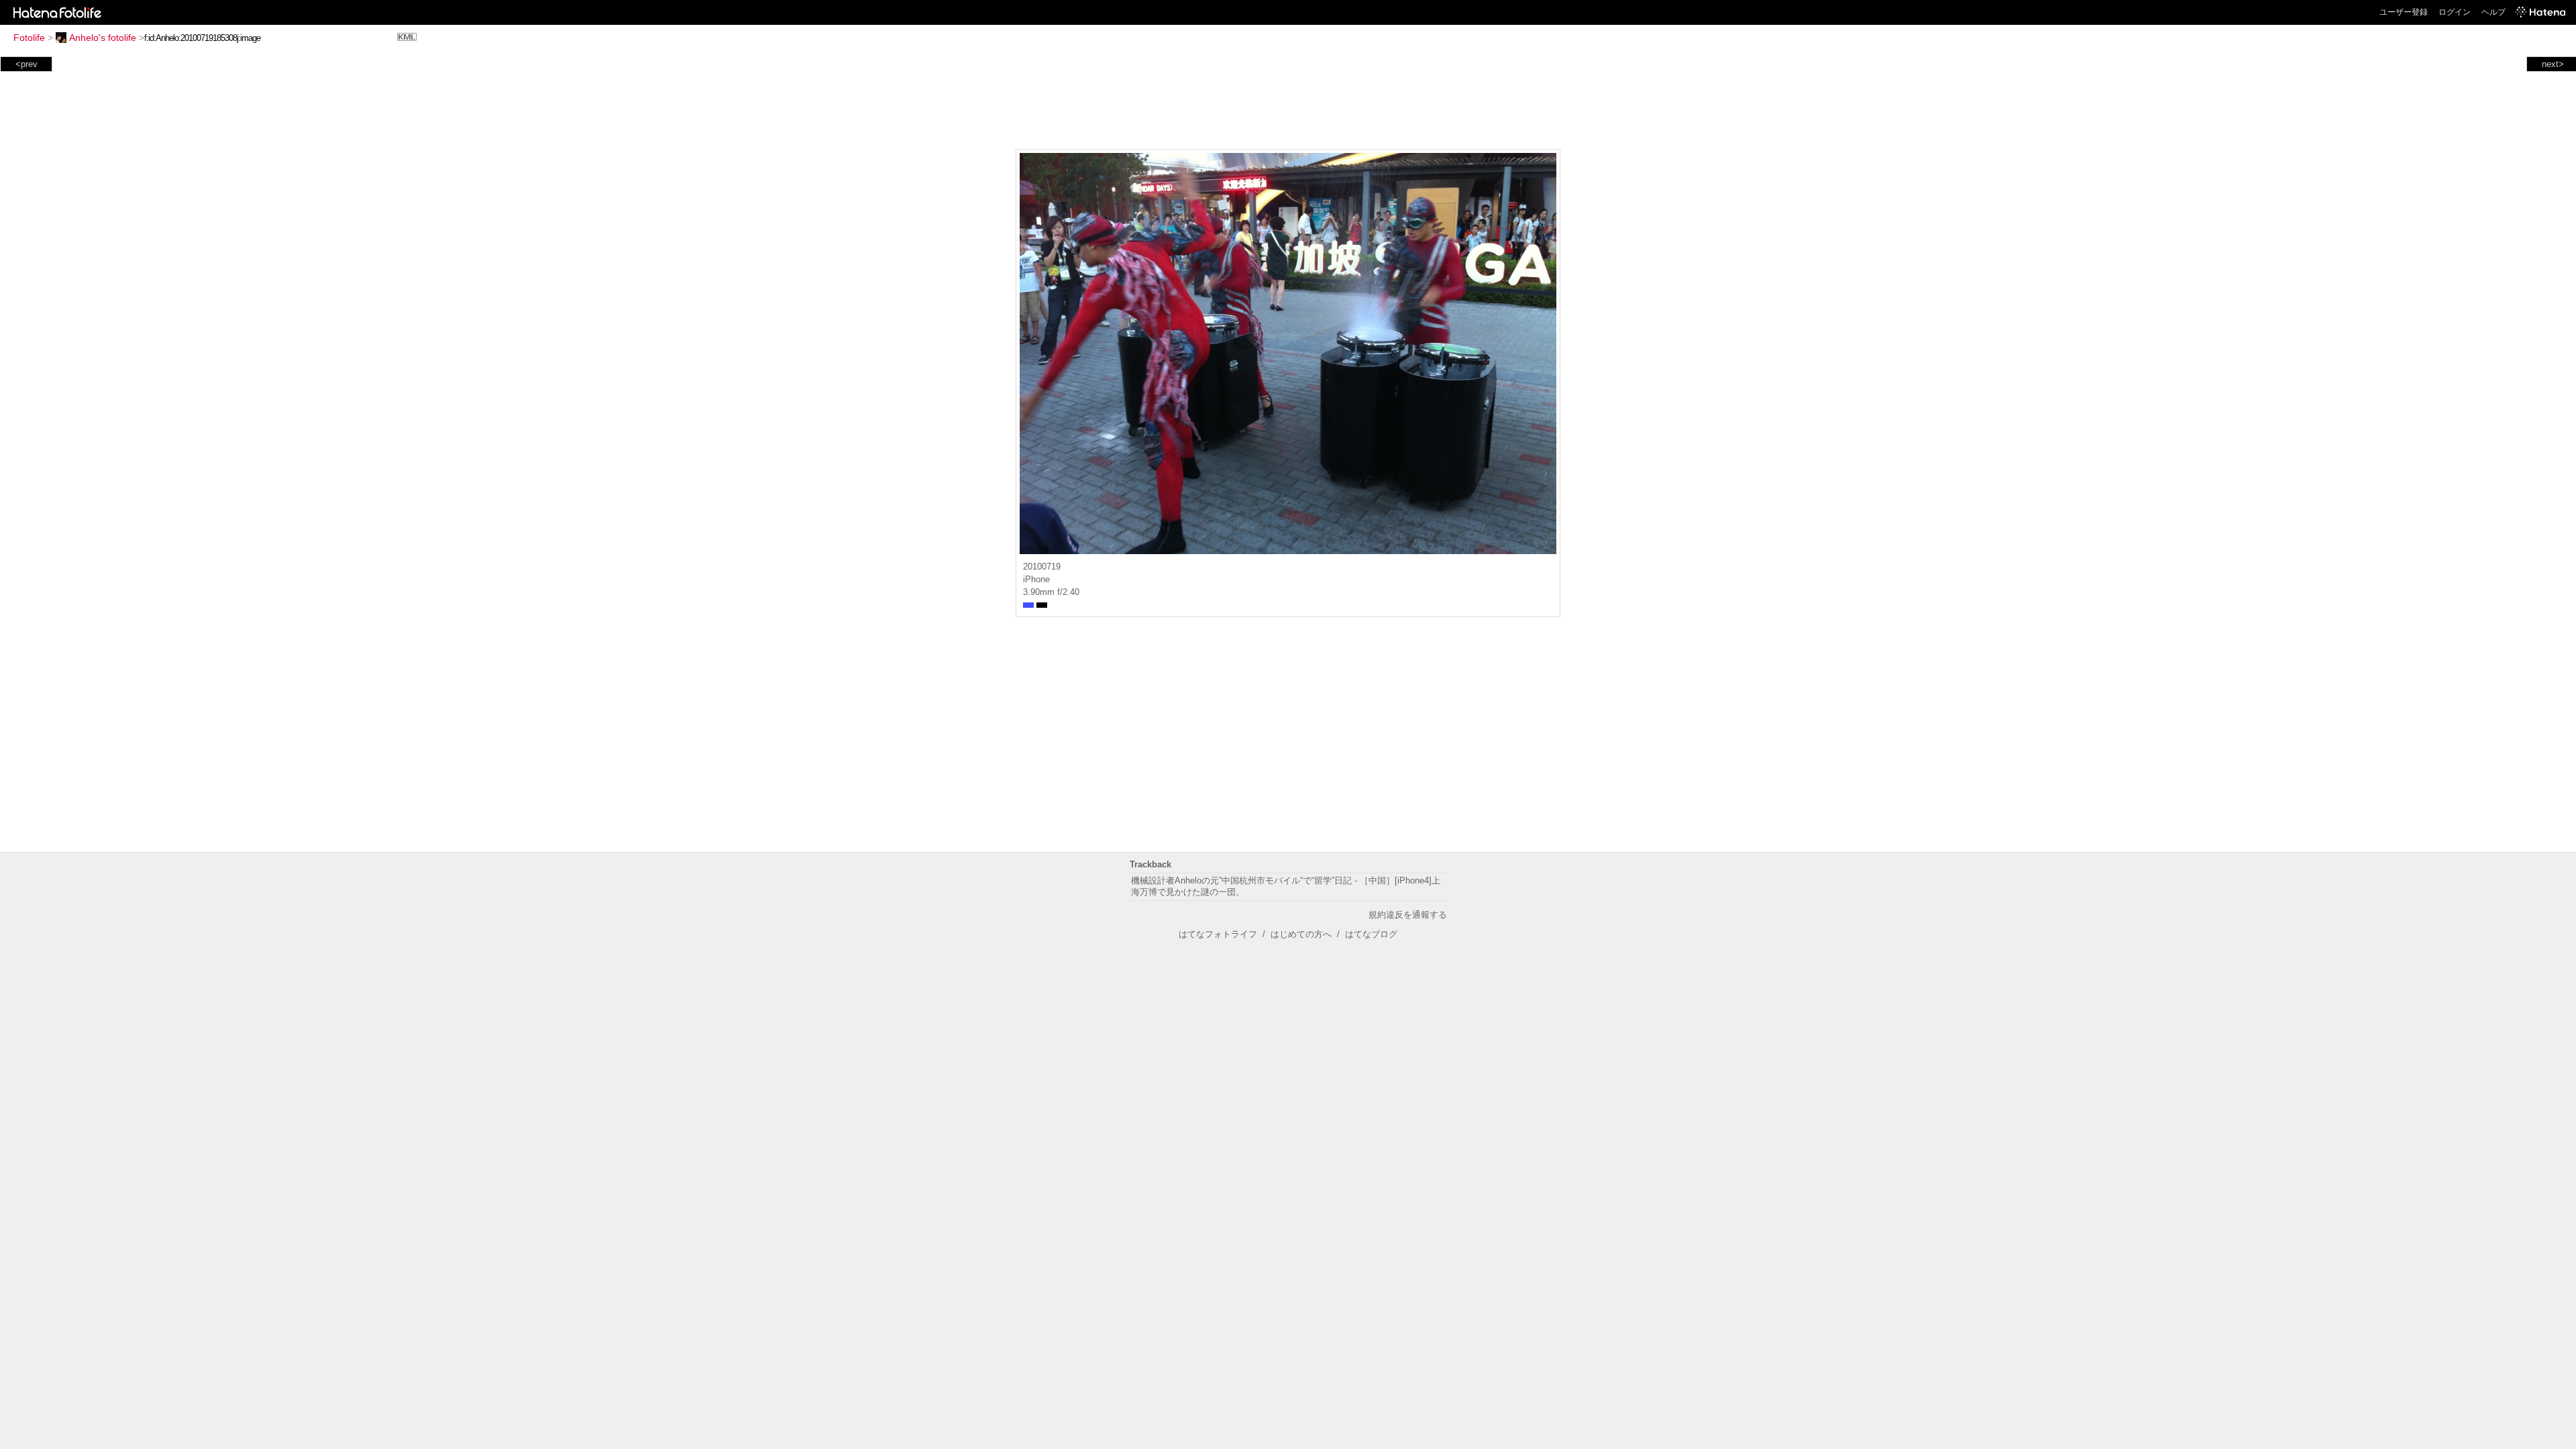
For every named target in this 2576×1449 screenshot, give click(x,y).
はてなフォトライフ (1218, 934)
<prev (26, 64)
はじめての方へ (1301, 934)
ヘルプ (2493, 12)
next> (2553, 64)
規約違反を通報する (1408, 915)
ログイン (2455, 12)
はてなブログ (1371, 934)
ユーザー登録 (2404, 12)
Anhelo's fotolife (103, 38)
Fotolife (29, 38)
